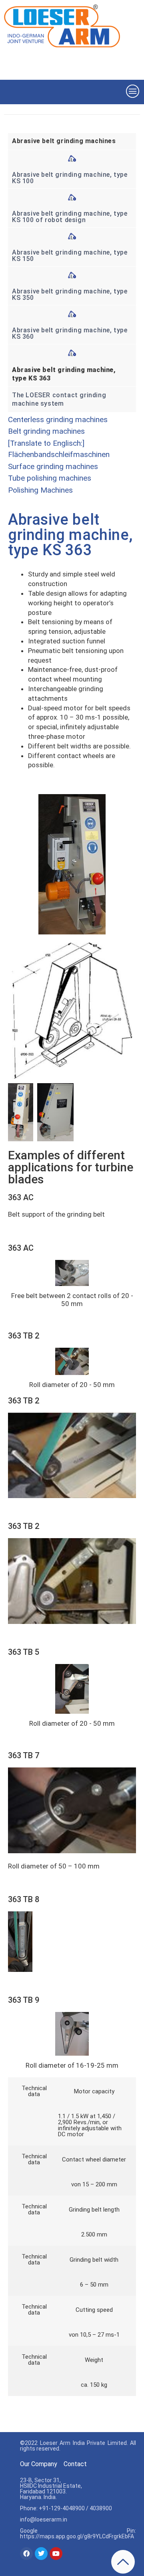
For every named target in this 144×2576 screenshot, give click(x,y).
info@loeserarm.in (44, 2519)
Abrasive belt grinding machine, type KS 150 (70, 256)
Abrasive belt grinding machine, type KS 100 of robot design (70, 217)
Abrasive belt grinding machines (64, 141)
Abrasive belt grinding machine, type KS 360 (70, 333)
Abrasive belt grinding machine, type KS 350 (70, 294)
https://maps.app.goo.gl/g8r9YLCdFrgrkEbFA (77, 2536)
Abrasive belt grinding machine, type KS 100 (70, 178)
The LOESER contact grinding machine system (59, 399)
